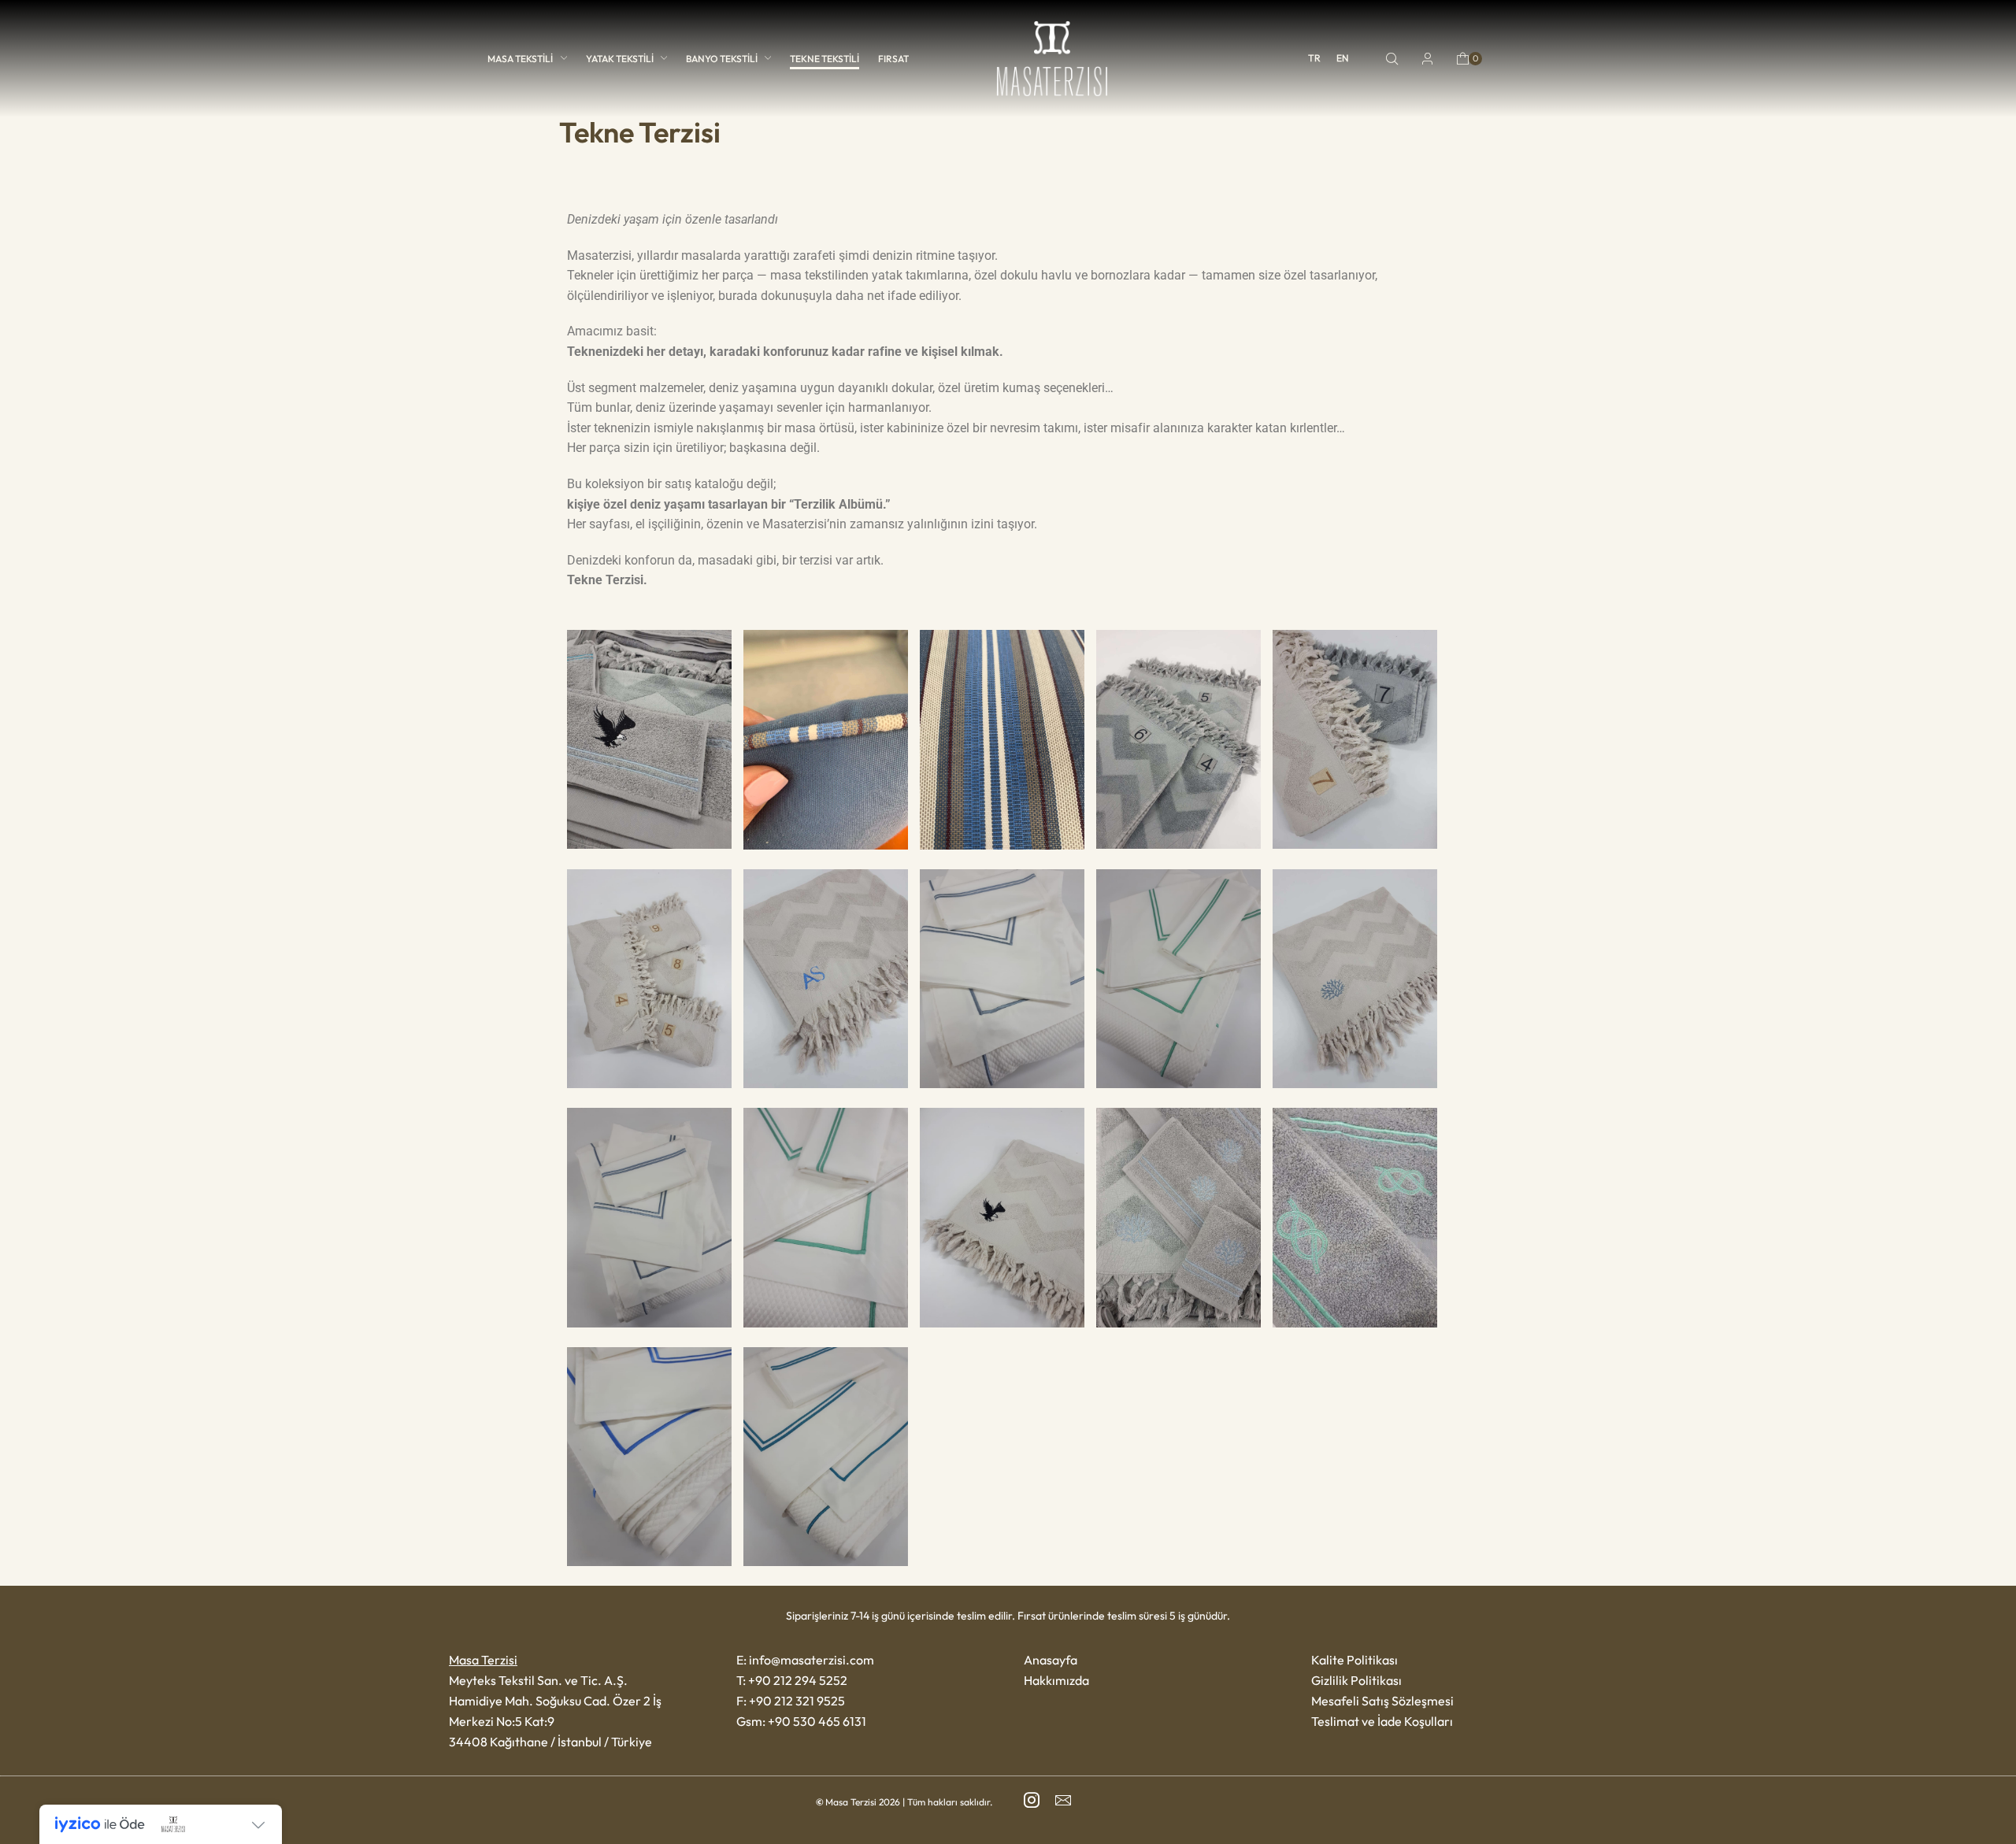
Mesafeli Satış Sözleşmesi (1382, 1701)
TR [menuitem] (1314, 59)
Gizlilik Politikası (1356, 1680)
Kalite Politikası (1354, 1660)
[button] (1392, 59)
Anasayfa (1051, 1660)
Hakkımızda (1056, 1680)
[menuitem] (1314, 58)
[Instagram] (1032, 1800)
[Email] (1063, 1800)
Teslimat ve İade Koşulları (1382, 1721)
